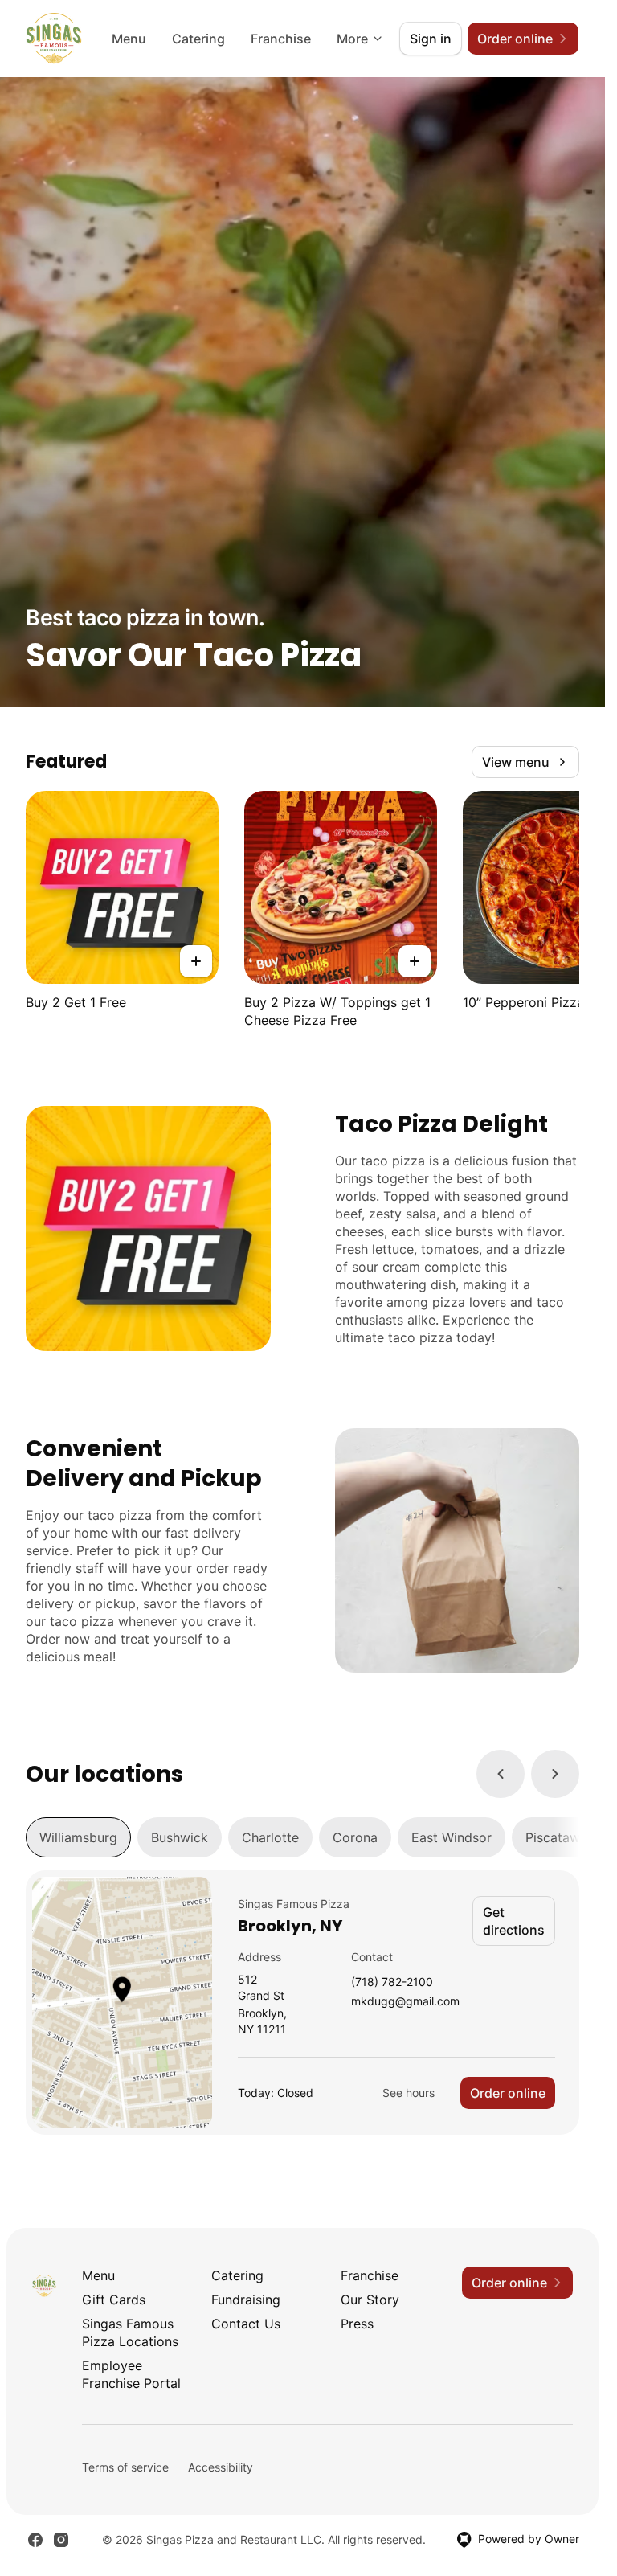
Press (357, 2324)
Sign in (431, 39)
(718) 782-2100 (392, 1982)
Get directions (514, 1921)
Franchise (281, 39)
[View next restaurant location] (555, 1774)
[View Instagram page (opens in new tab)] (61, 2540)
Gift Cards (114, 2300)
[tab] (78, 1837)
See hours (409, 2093)
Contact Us (246, 2324)
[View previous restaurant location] (501, 1774)
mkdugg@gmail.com (405, 2002)
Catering (198, 39)
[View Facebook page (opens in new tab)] (35, 2540)
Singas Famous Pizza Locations (130, 2332)
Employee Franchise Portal (131, 2374)
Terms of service (125, 2467)
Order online (508, 2093)
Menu (129, 39)
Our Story (370, 2300)
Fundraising (246, 2300)
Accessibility (221, 2467)
